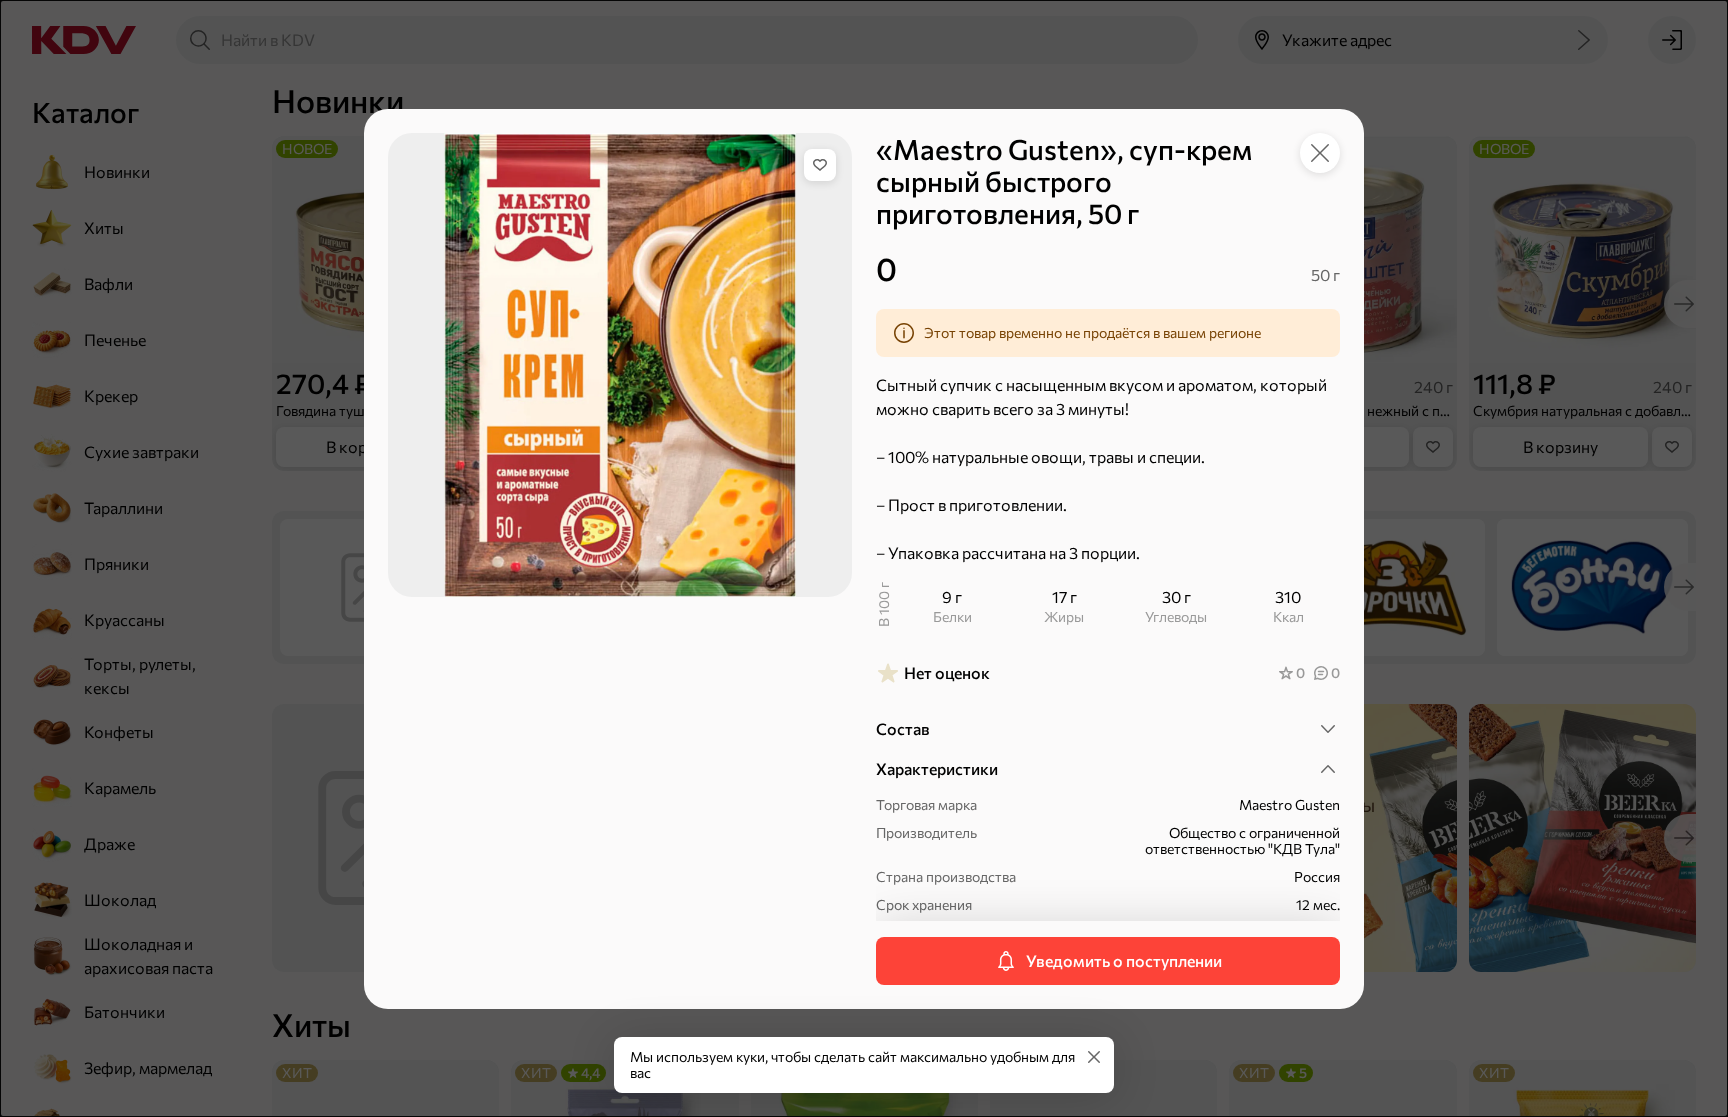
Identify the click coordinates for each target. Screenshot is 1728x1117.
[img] (820, 165)
